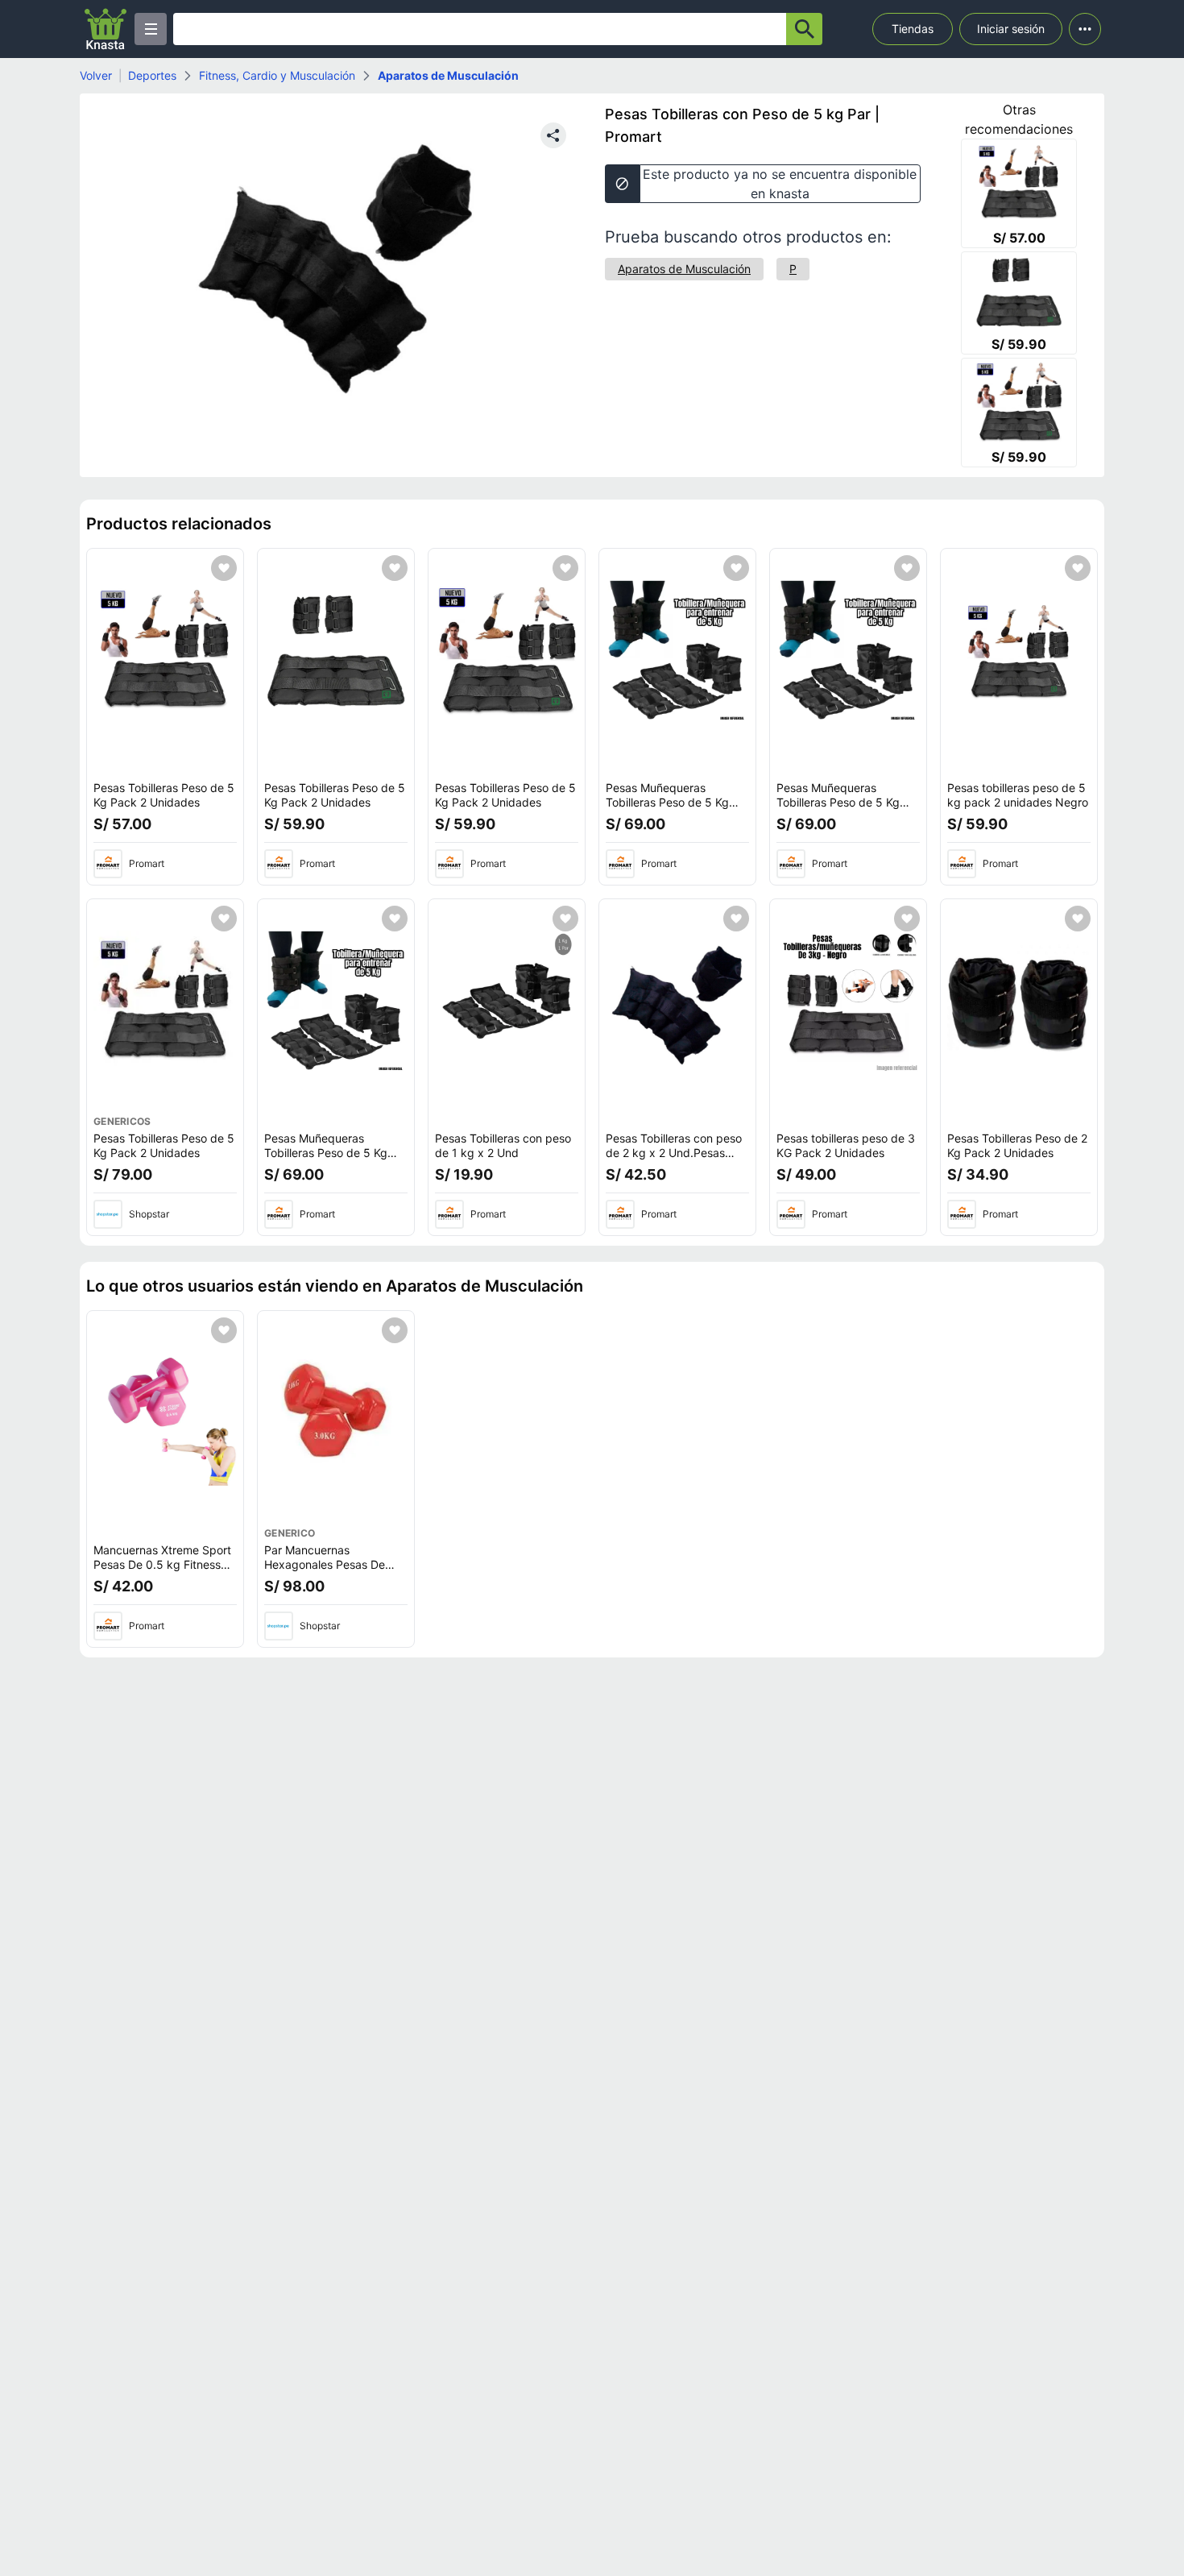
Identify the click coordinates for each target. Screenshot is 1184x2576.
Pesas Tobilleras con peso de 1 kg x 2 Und (503, 1145)
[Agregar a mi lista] (224, 568)
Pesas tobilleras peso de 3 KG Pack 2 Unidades (846, 1145)
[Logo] (106, 29)
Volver (96, 75)
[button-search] (804, 29)
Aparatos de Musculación (448, 75)
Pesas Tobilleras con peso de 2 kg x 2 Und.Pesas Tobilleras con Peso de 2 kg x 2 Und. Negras (674, 1159)
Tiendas (913, 29)
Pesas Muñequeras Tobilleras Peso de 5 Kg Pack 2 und (667, 802)
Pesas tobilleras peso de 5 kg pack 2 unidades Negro (1018, 795)
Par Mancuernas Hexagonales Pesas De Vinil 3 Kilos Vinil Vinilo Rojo (334, 1564)
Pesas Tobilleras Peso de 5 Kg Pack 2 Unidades (164, 795)
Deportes (152, 75)
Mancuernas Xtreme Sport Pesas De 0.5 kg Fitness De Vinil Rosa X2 (162, 1564)
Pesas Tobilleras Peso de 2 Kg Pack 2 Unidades (1017, 1145)
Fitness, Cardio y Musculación (277, 75)
